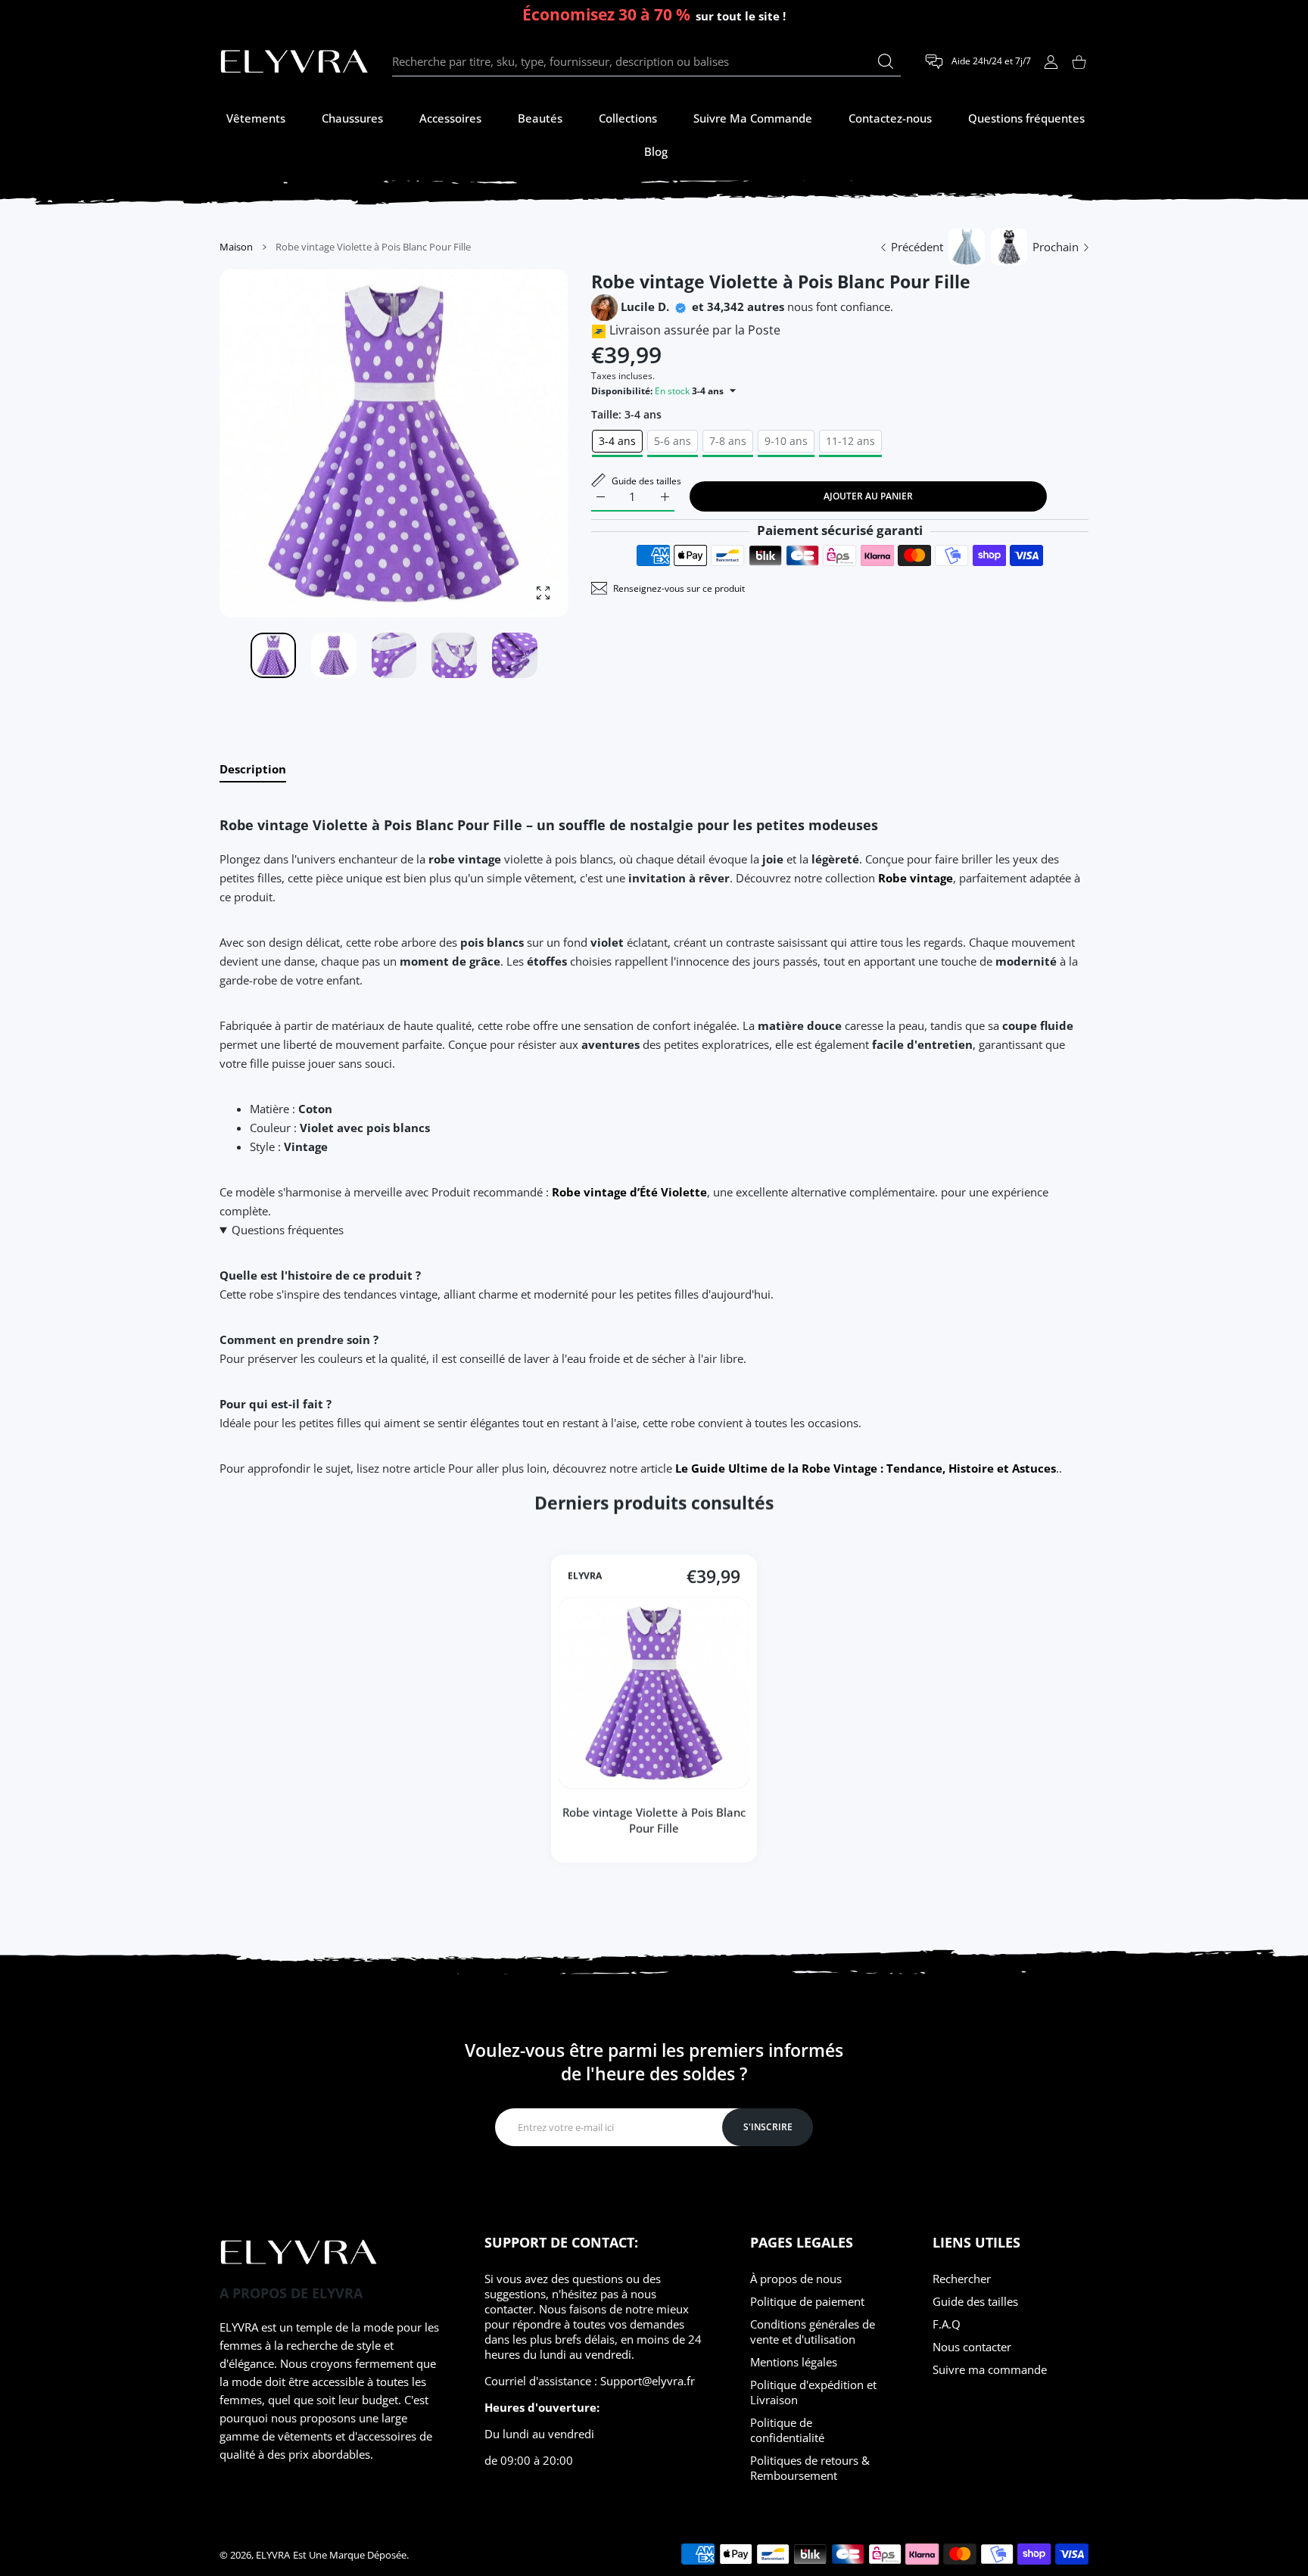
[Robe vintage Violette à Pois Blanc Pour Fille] (654, 1693)
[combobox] (646, 62)
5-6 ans (673, 441)
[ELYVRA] (294, 62)
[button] (521, 444)
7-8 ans (728, 441)
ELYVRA (585, 1576)
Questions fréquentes (288, 1230)
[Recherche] (886, 61)
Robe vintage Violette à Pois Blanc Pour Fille (654, 1820)
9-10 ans (786, 441)
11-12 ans (850, 441)
